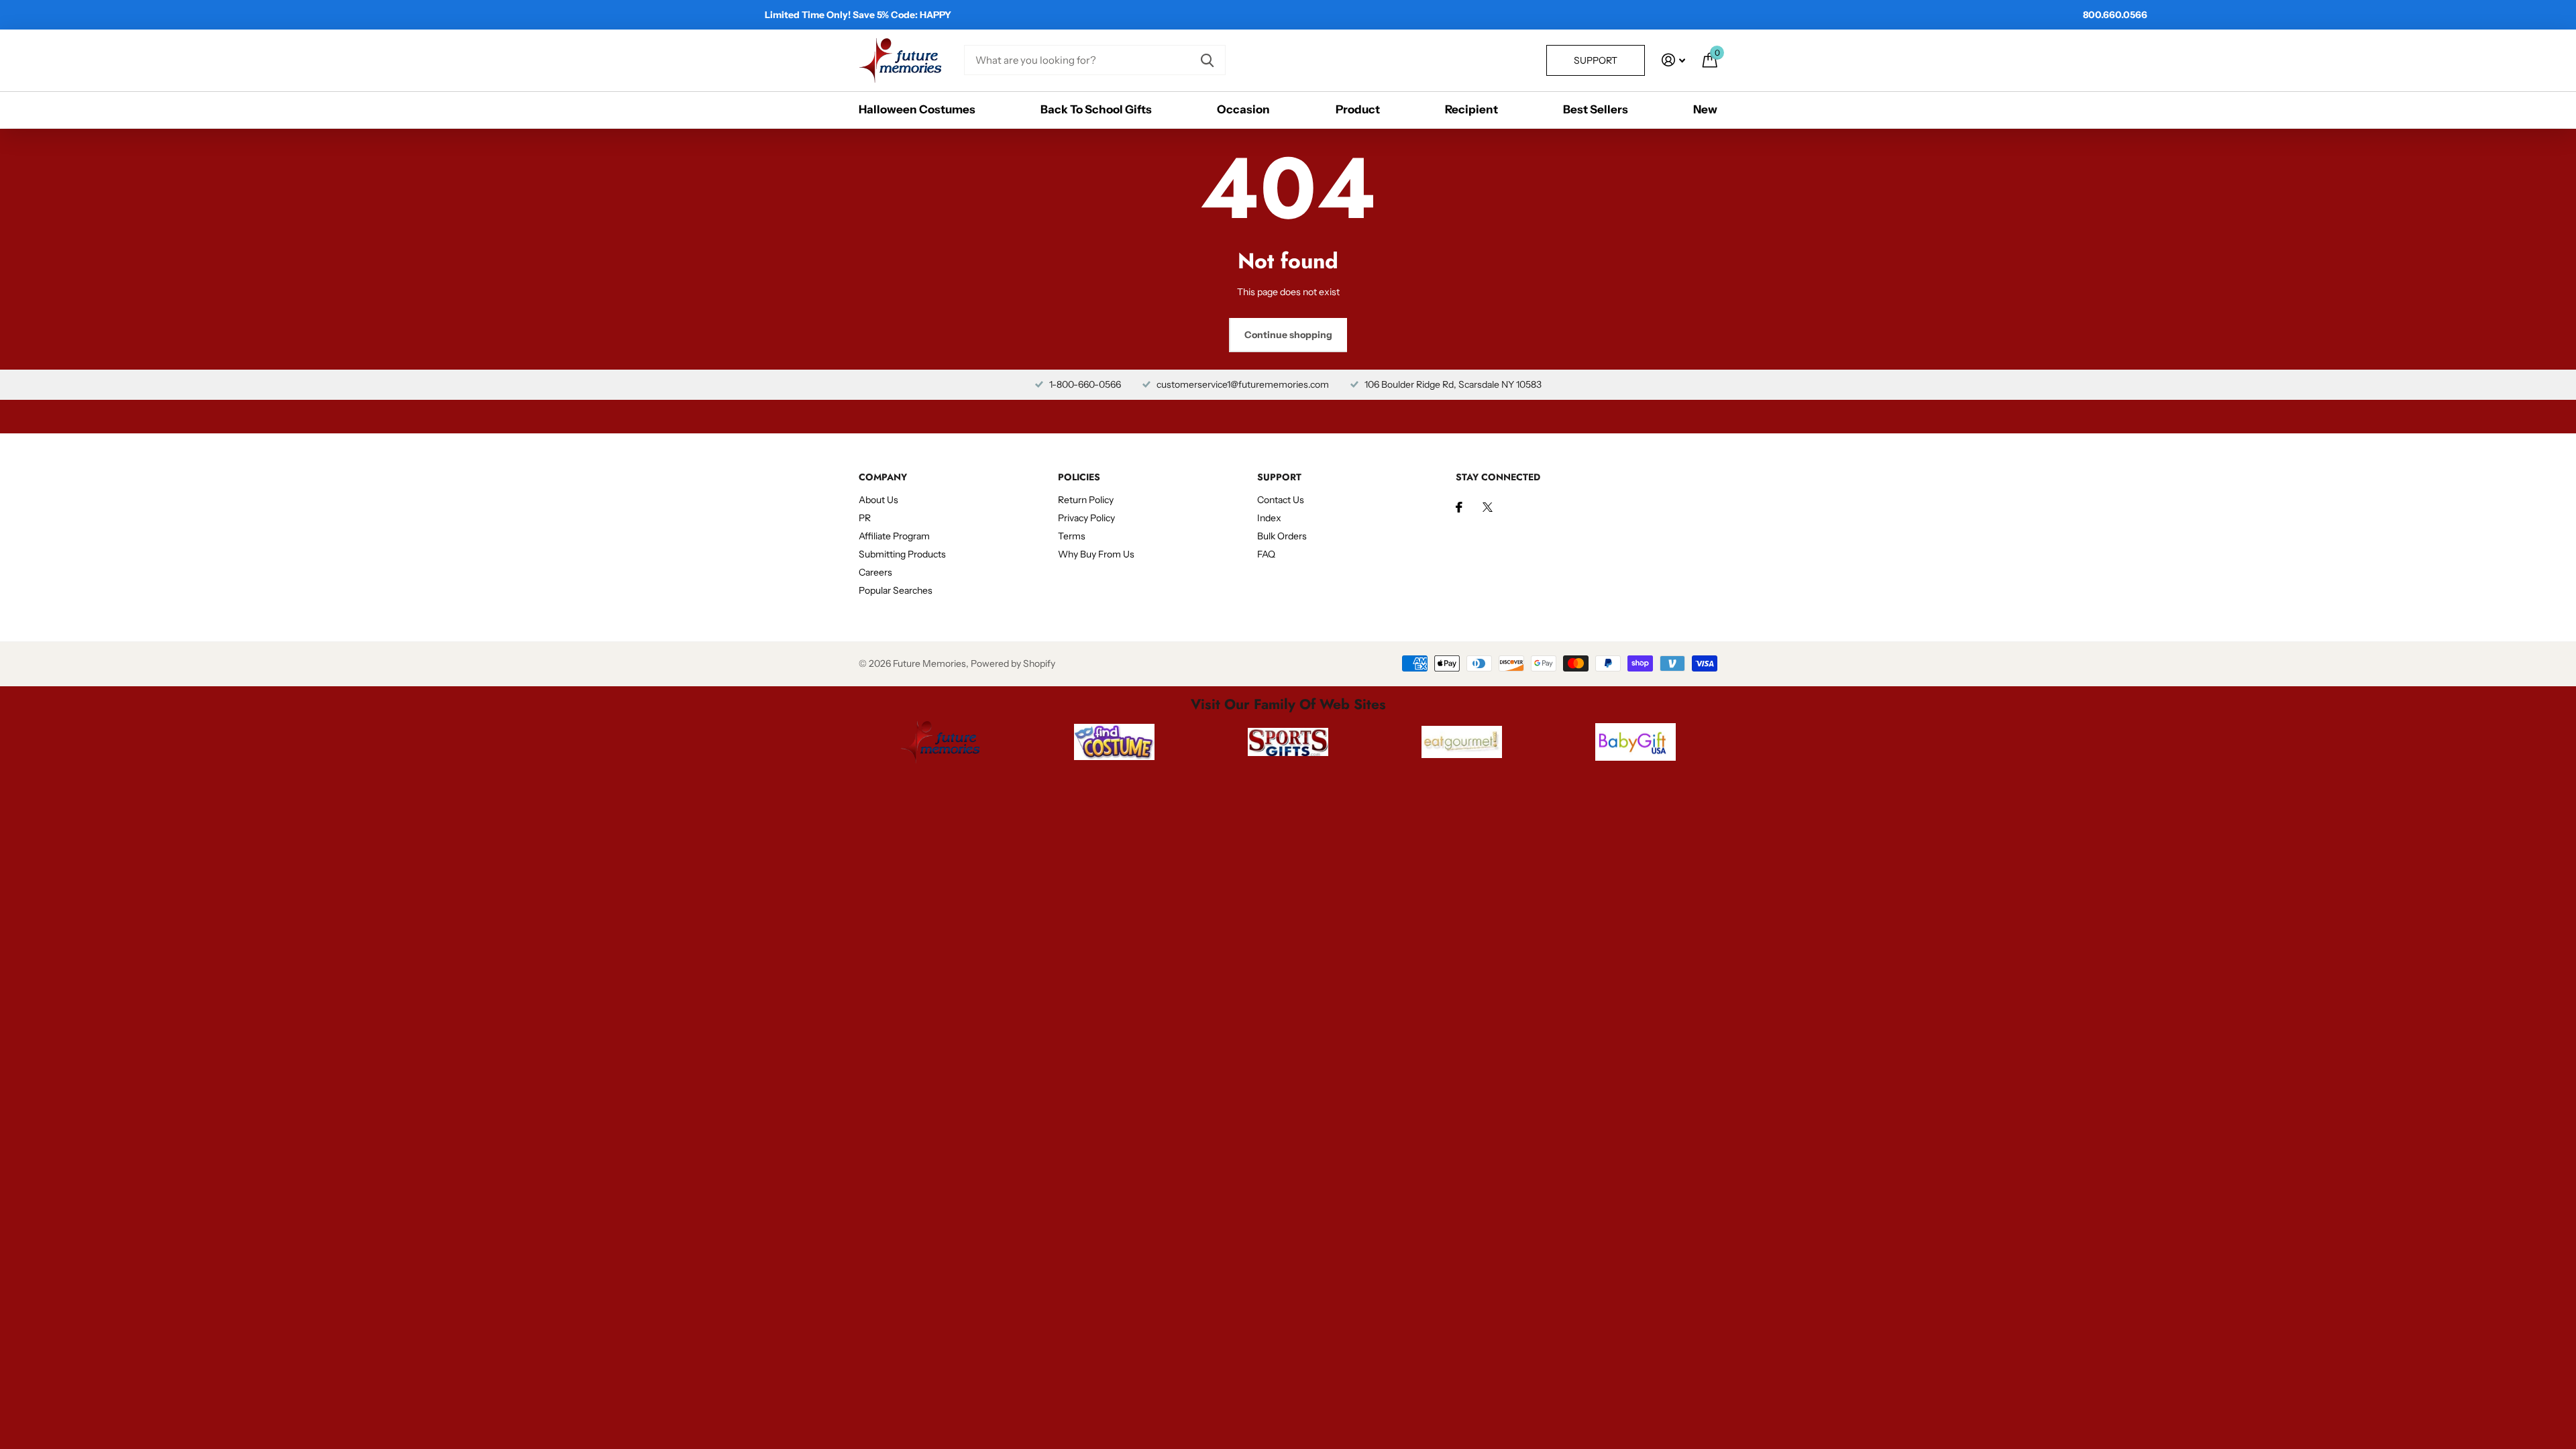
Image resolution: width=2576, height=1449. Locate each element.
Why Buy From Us (1096, 554)
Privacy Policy (1086, 518)
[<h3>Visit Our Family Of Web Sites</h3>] (940, 742)
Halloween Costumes (917, 109)
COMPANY (883, 477)
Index (1269, 518)
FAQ (1266, 554)
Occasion (1243, 109)
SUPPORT (1279, 477)
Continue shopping (1288, 335)
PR (865, 518)
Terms (1072, 536)
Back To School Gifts (1096, 109)
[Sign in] (1673, 60)
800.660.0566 (2115, 15)
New (1705, 109)
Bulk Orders (1282, 536)
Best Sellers (1596, 109)
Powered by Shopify (1013, 663)
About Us (878, 500)
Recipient (1471, 109)
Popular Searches (896, 590)
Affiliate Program (894, 536)
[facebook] (1459, 507)
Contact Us (1281, 500)
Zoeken (1207, 60)
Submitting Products (902, 554)
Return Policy (1086, 500)
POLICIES (1079, 477)
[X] (1488, 507)
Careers (875, 572)
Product (1358, 109)
